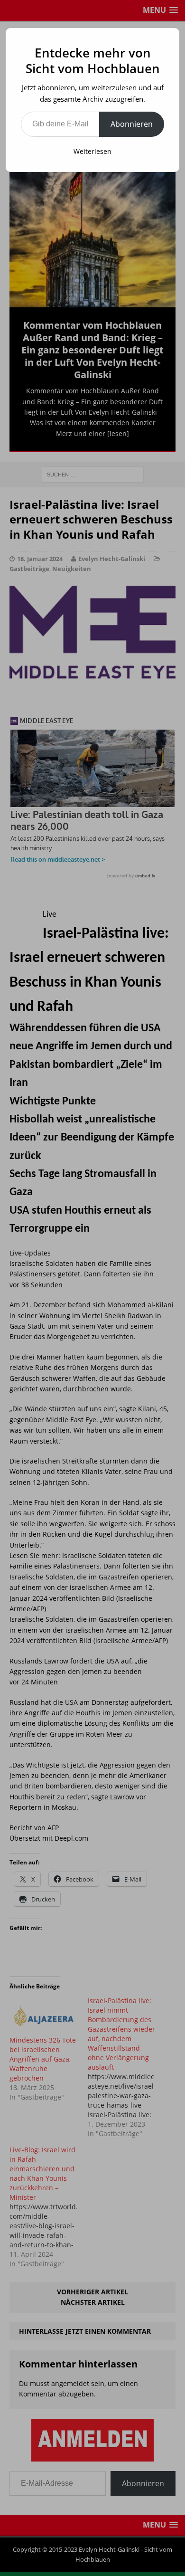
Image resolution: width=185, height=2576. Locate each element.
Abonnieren (132, 124)
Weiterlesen (92, 151)
